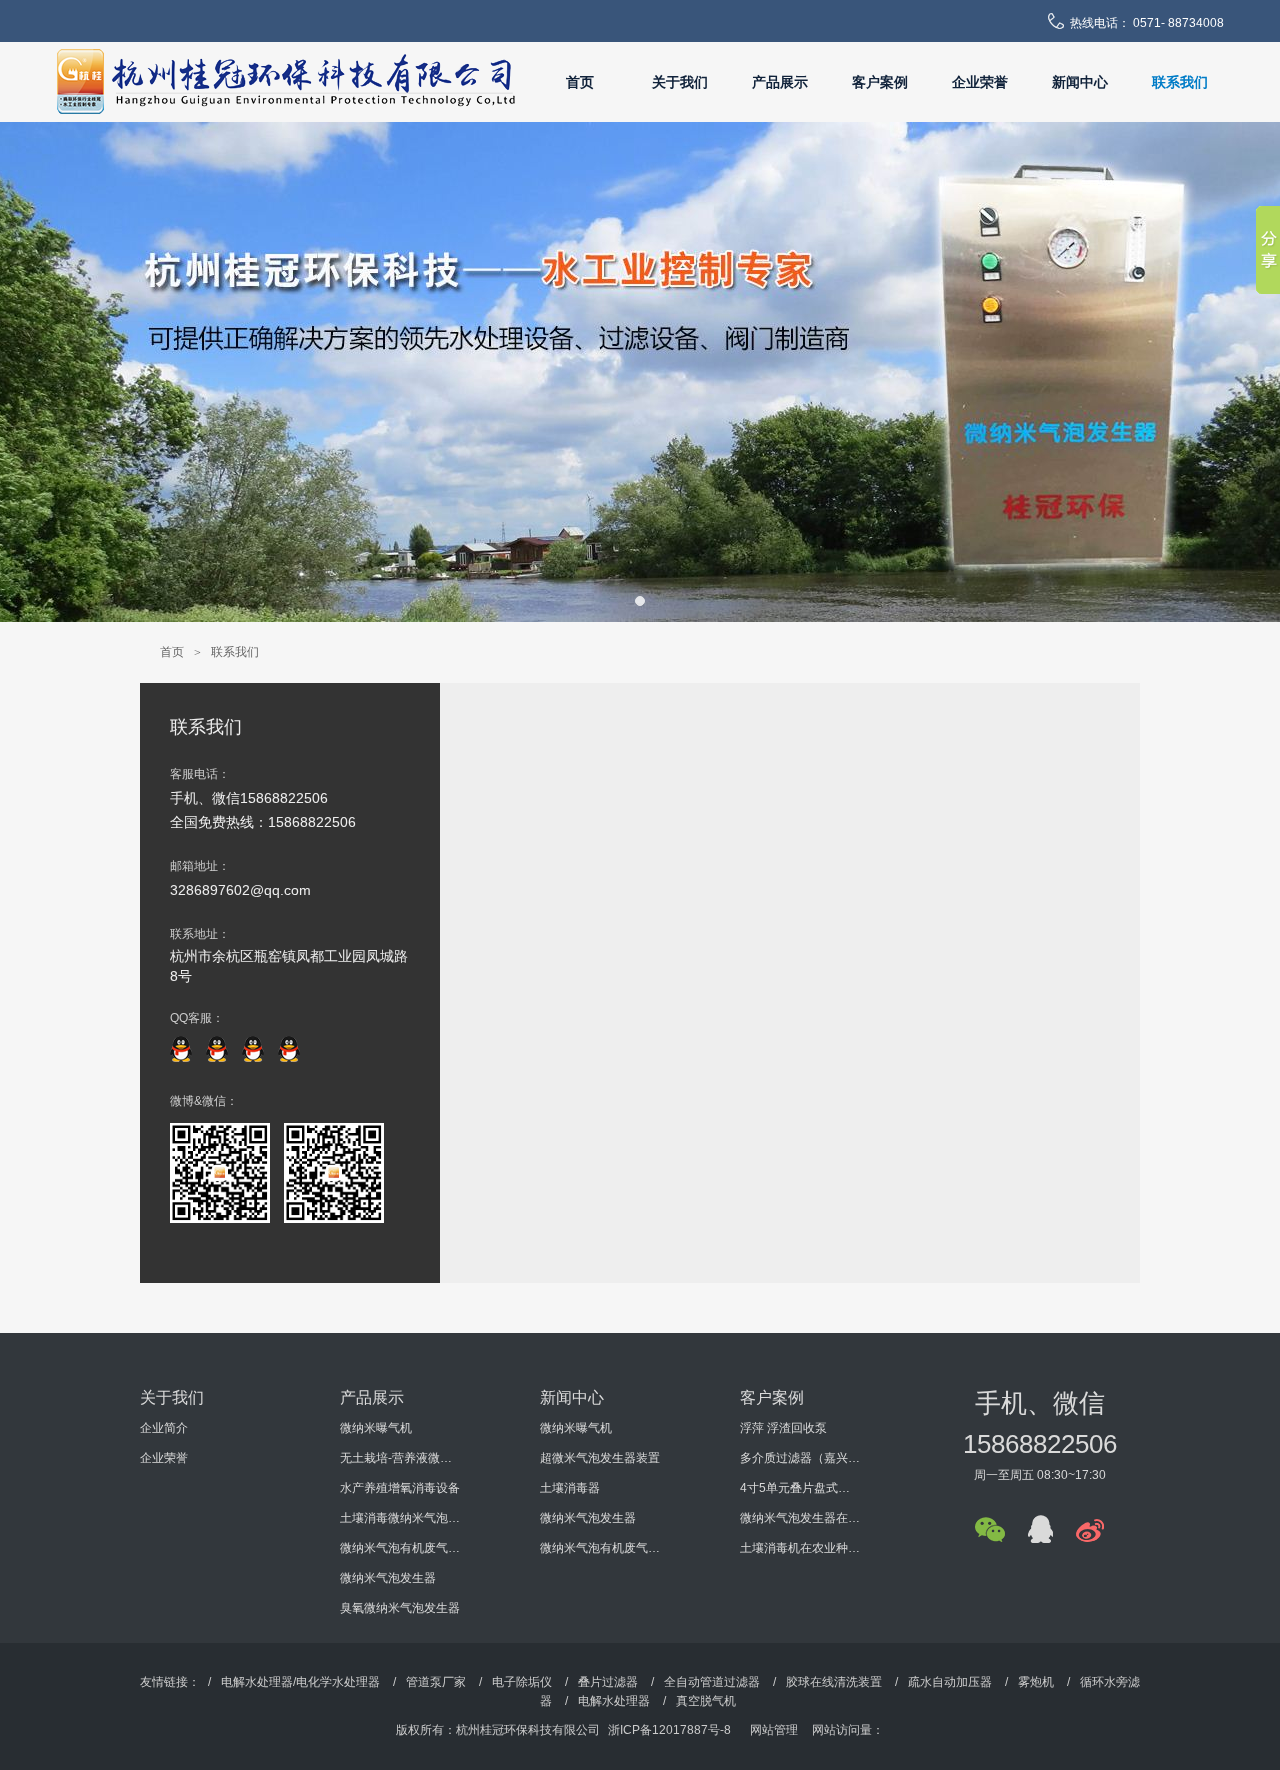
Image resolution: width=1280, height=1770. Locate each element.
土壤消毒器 (570, 1488)
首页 (580, 82)
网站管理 (774, 1730)
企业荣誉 (980, 82)
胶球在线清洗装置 (834, 1682)
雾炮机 (1036, 1682)
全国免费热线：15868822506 (263, 822)
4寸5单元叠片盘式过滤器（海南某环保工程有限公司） (800, 1488)
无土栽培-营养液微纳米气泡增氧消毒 (400, 1458)
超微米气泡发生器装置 (600, 1458)
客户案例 (880, 82)
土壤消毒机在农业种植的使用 (800, 1548)
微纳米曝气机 (376, 1428)
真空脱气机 (706, 1701)
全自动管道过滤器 (712, 1682)
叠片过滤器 (608, 1682)
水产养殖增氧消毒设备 (400, 1488)
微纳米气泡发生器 (388, 1578)
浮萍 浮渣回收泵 (783, 1428)
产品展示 (780, 82)
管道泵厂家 (436, 1682)
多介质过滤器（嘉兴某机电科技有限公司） (800, 1458)
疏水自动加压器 (950, 1682)
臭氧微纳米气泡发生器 (400, 1608)
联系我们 (1180, 82)
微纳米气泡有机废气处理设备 (400, 1548)
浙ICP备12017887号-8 (669, 1730)
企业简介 (164, 1428)
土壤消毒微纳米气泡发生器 (400, 1518)
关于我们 (680, 82)
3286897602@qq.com (240, 890)
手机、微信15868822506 (249, 798)
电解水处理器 (614, 1701)
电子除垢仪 (522, 1682)
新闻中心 (1080, 82)
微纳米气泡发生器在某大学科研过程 (800, 1518)
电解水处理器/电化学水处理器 (300, 1682)
